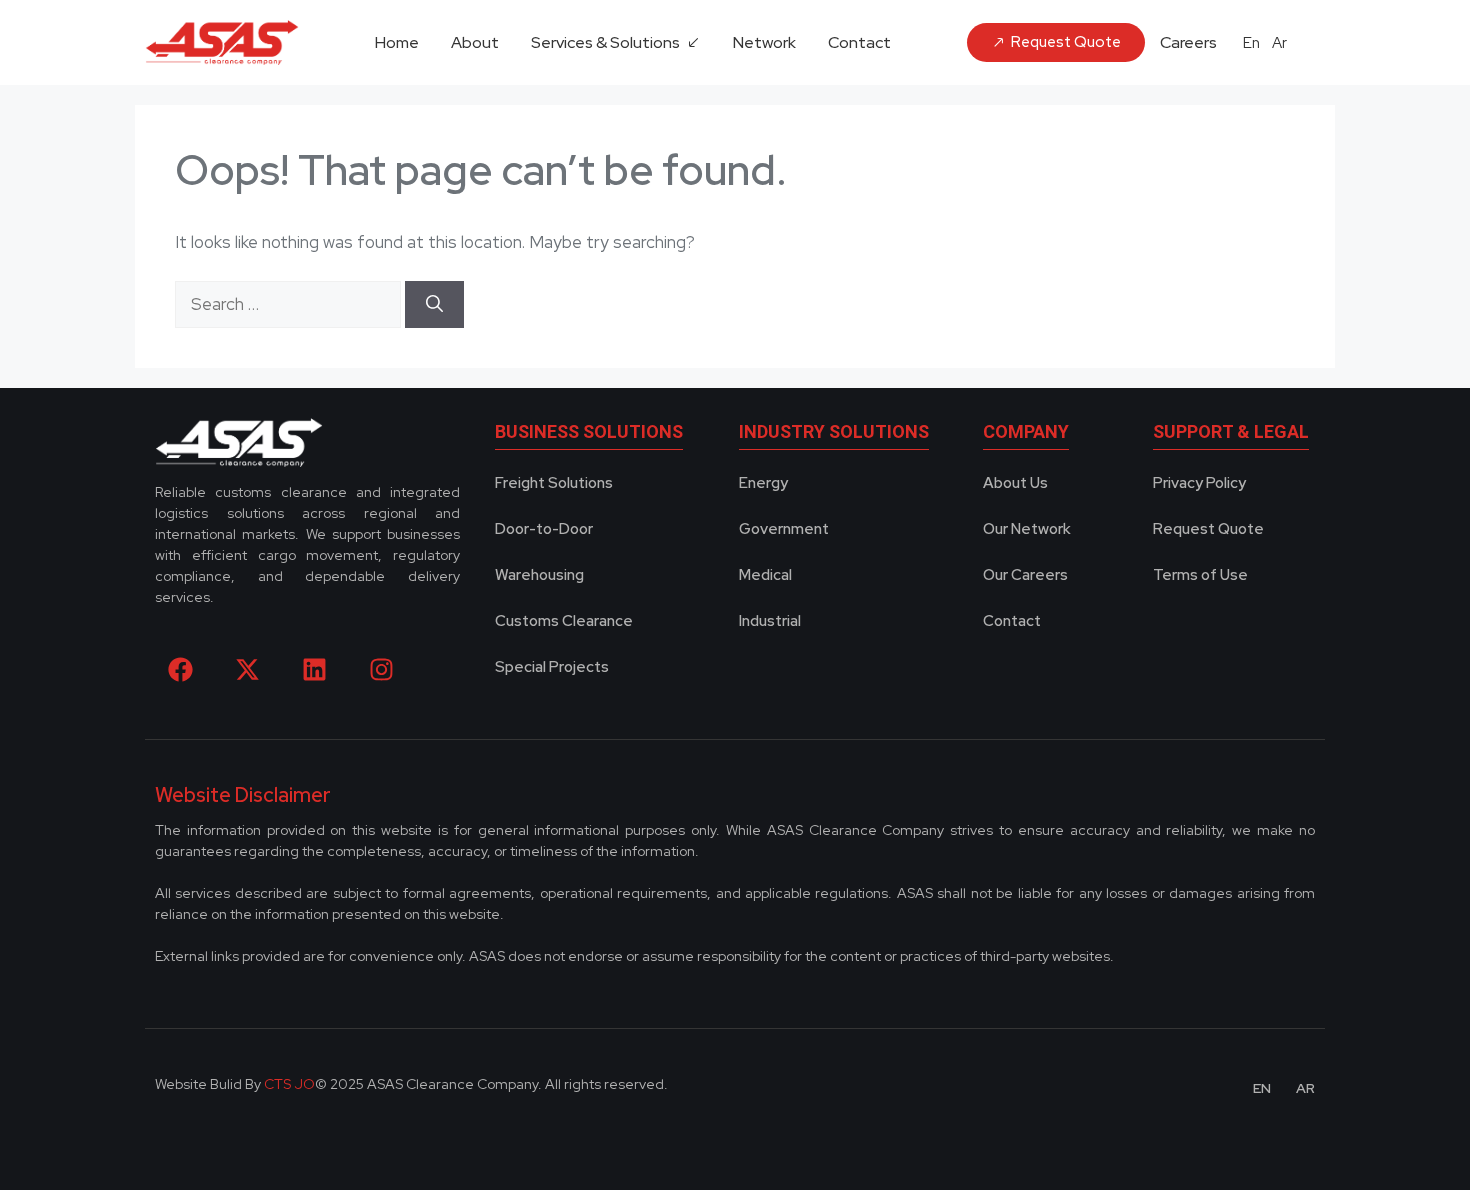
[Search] (434, 305)
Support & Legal (1231, 431)
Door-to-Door (544, 529)
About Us (1015, 483)
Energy (763, 483)
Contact (1012, 621)
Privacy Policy (1199, 483)
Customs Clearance (564, 621)
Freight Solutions (554, 483)
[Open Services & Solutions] (693, 43)
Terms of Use (1200, 575)
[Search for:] (290, 304)
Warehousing (539, 575)
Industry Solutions (834, 431)
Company (1026, 431)
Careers (1188, 42)
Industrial (770, 621)
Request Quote (1208, 529)
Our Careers (1025, 575)
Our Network (1027, 529)
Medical (765, 575)
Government (784, 529)
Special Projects (552, 667)
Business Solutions (589, 431)
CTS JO (289, 1084)
